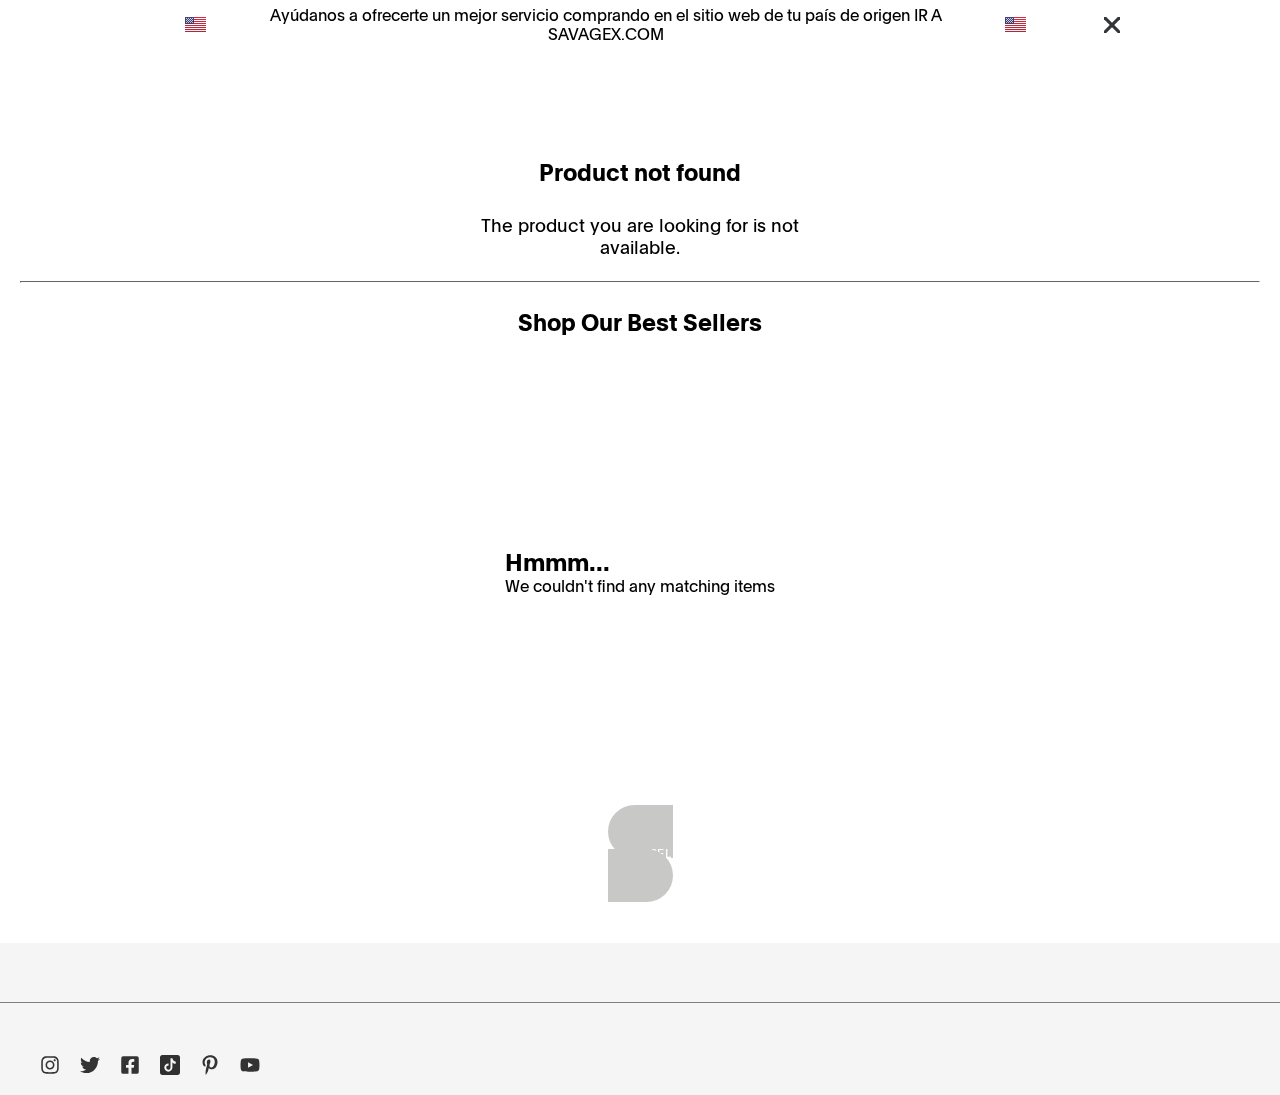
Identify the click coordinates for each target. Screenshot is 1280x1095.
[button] (1112, 24)
